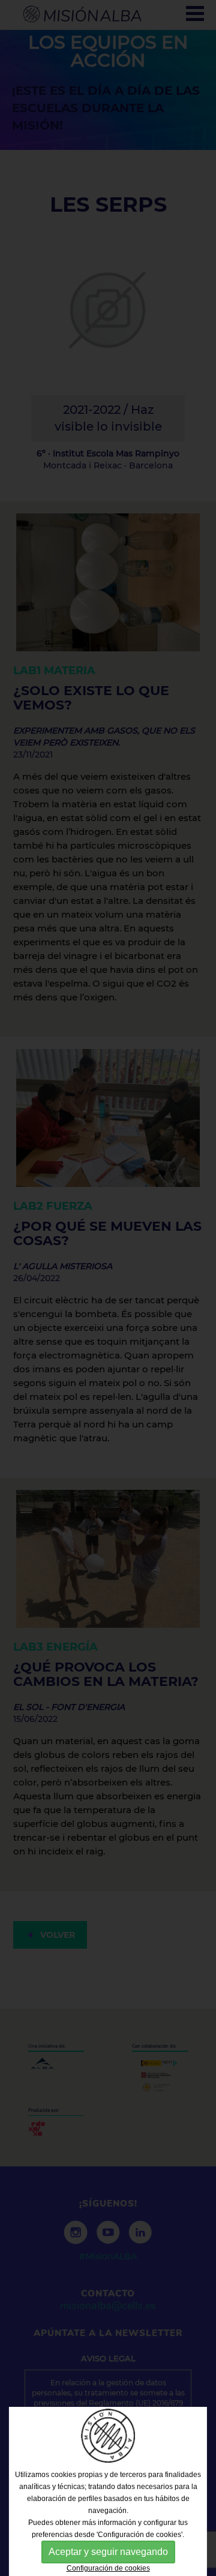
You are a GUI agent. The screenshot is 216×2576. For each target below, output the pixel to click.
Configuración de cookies (108, 2568)
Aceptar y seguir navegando (108, 2552)
